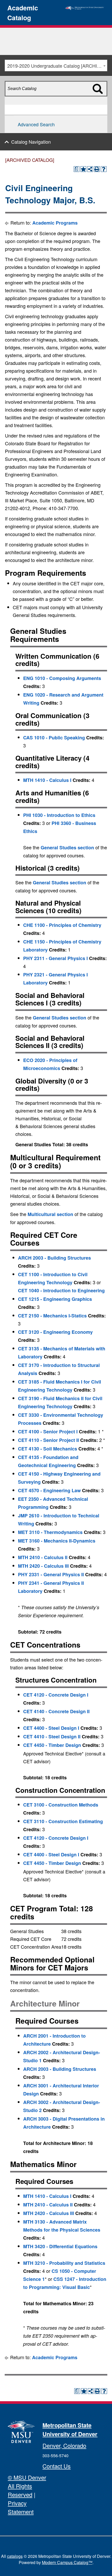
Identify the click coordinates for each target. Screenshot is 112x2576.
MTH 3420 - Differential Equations (60, 2246)
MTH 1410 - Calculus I (47, 780)
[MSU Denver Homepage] (85, 7)
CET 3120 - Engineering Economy (55, 1332)
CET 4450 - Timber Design (52, 1745)
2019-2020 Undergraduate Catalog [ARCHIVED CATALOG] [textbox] (57, 66)
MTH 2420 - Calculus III (43, 1566)
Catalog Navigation (31, 142)
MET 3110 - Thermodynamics (50, 1532)
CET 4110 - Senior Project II (48, 1440)
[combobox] (56, 65)
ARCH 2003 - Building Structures (54, 1258)
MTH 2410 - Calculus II (43, 1557)
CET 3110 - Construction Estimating (63, 1821)
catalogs (15, 2556)
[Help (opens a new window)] (104, 169)
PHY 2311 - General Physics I (55, 958)
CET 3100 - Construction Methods (61, 1805)
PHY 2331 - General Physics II (51, 1574)
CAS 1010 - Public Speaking (54, 738)
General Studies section (67, 848)
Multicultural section (50, 1214)
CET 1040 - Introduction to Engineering (61, 1290)
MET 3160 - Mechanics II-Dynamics (57, 1541)
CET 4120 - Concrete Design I (56, 1695)
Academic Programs (55, 223)
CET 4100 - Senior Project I (48, 1432)
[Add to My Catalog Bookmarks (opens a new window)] (83, 169)
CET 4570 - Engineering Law (49, 1490)
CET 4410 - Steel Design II (52, 1737)
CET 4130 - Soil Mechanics (48, 1449)
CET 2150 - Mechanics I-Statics (52, 1316)
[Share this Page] (90, 169)
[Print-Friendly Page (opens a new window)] (97, 169)
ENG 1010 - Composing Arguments (62, 678)
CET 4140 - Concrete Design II (56, 1711)
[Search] (101, 98)
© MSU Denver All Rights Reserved (27, 2486)
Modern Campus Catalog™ (67, 2562)
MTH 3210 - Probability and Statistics (64, 2263)
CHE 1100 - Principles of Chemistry (62, 925)
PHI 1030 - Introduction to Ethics (59, 815)
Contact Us (57, 2466)
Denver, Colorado (64, 2445)
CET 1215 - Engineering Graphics (55, 1299)
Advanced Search (36, 124)
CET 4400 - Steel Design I (51, 1728)
